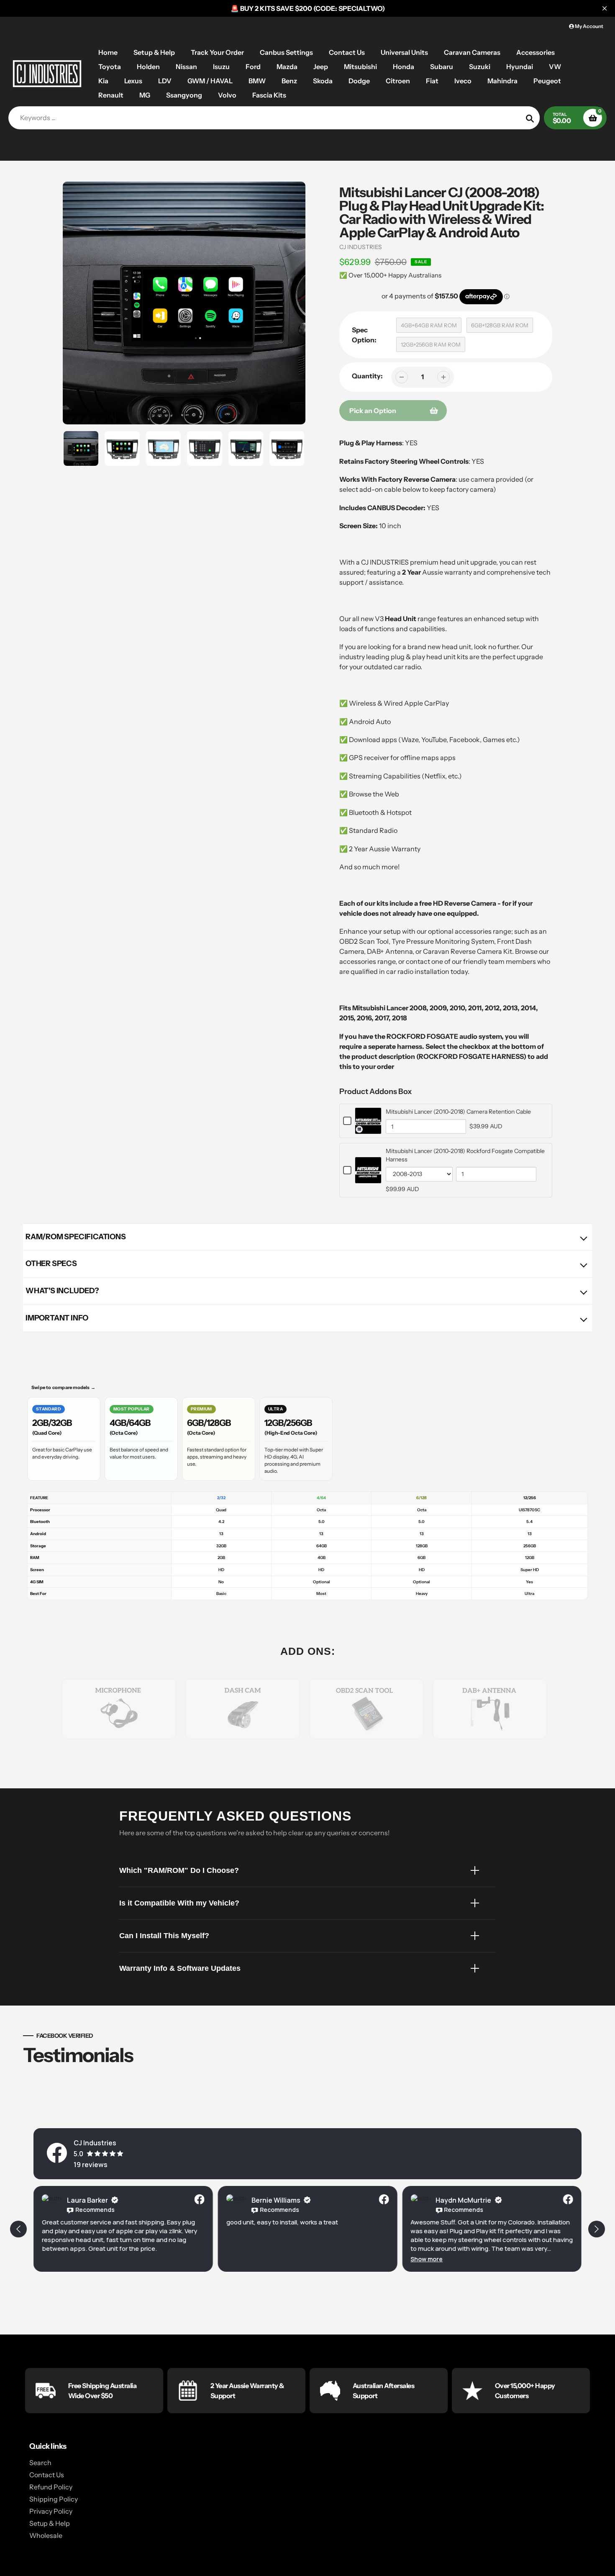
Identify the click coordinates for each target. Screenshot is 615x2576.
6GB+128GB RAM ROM (500, 325)
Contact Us (47, 2475)
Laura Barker (87, 2200)
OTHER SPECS (51, 1264)
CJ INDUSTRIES (361, 247)
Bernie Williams (276, 2200)
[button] (427, 2259)
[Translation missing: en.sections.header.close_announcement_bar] (605, 8)
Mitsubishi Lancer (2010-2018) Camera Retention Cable (458, 1112)
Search (40, 2463)
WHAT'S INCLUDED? (62, 1291)
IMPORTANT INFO (57, 1318)
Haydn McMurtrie (463, 2200)
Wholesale (46, 2535)
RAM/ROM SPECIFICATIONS (76, 1237)
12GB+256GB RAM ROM (431, 344)
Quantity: (367, 376)
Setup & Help (50, 2523)
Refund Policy (51, 2487)
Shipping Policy (54, 2499)
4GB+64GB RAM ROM (429, 325)
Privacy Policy (51, 2511)
